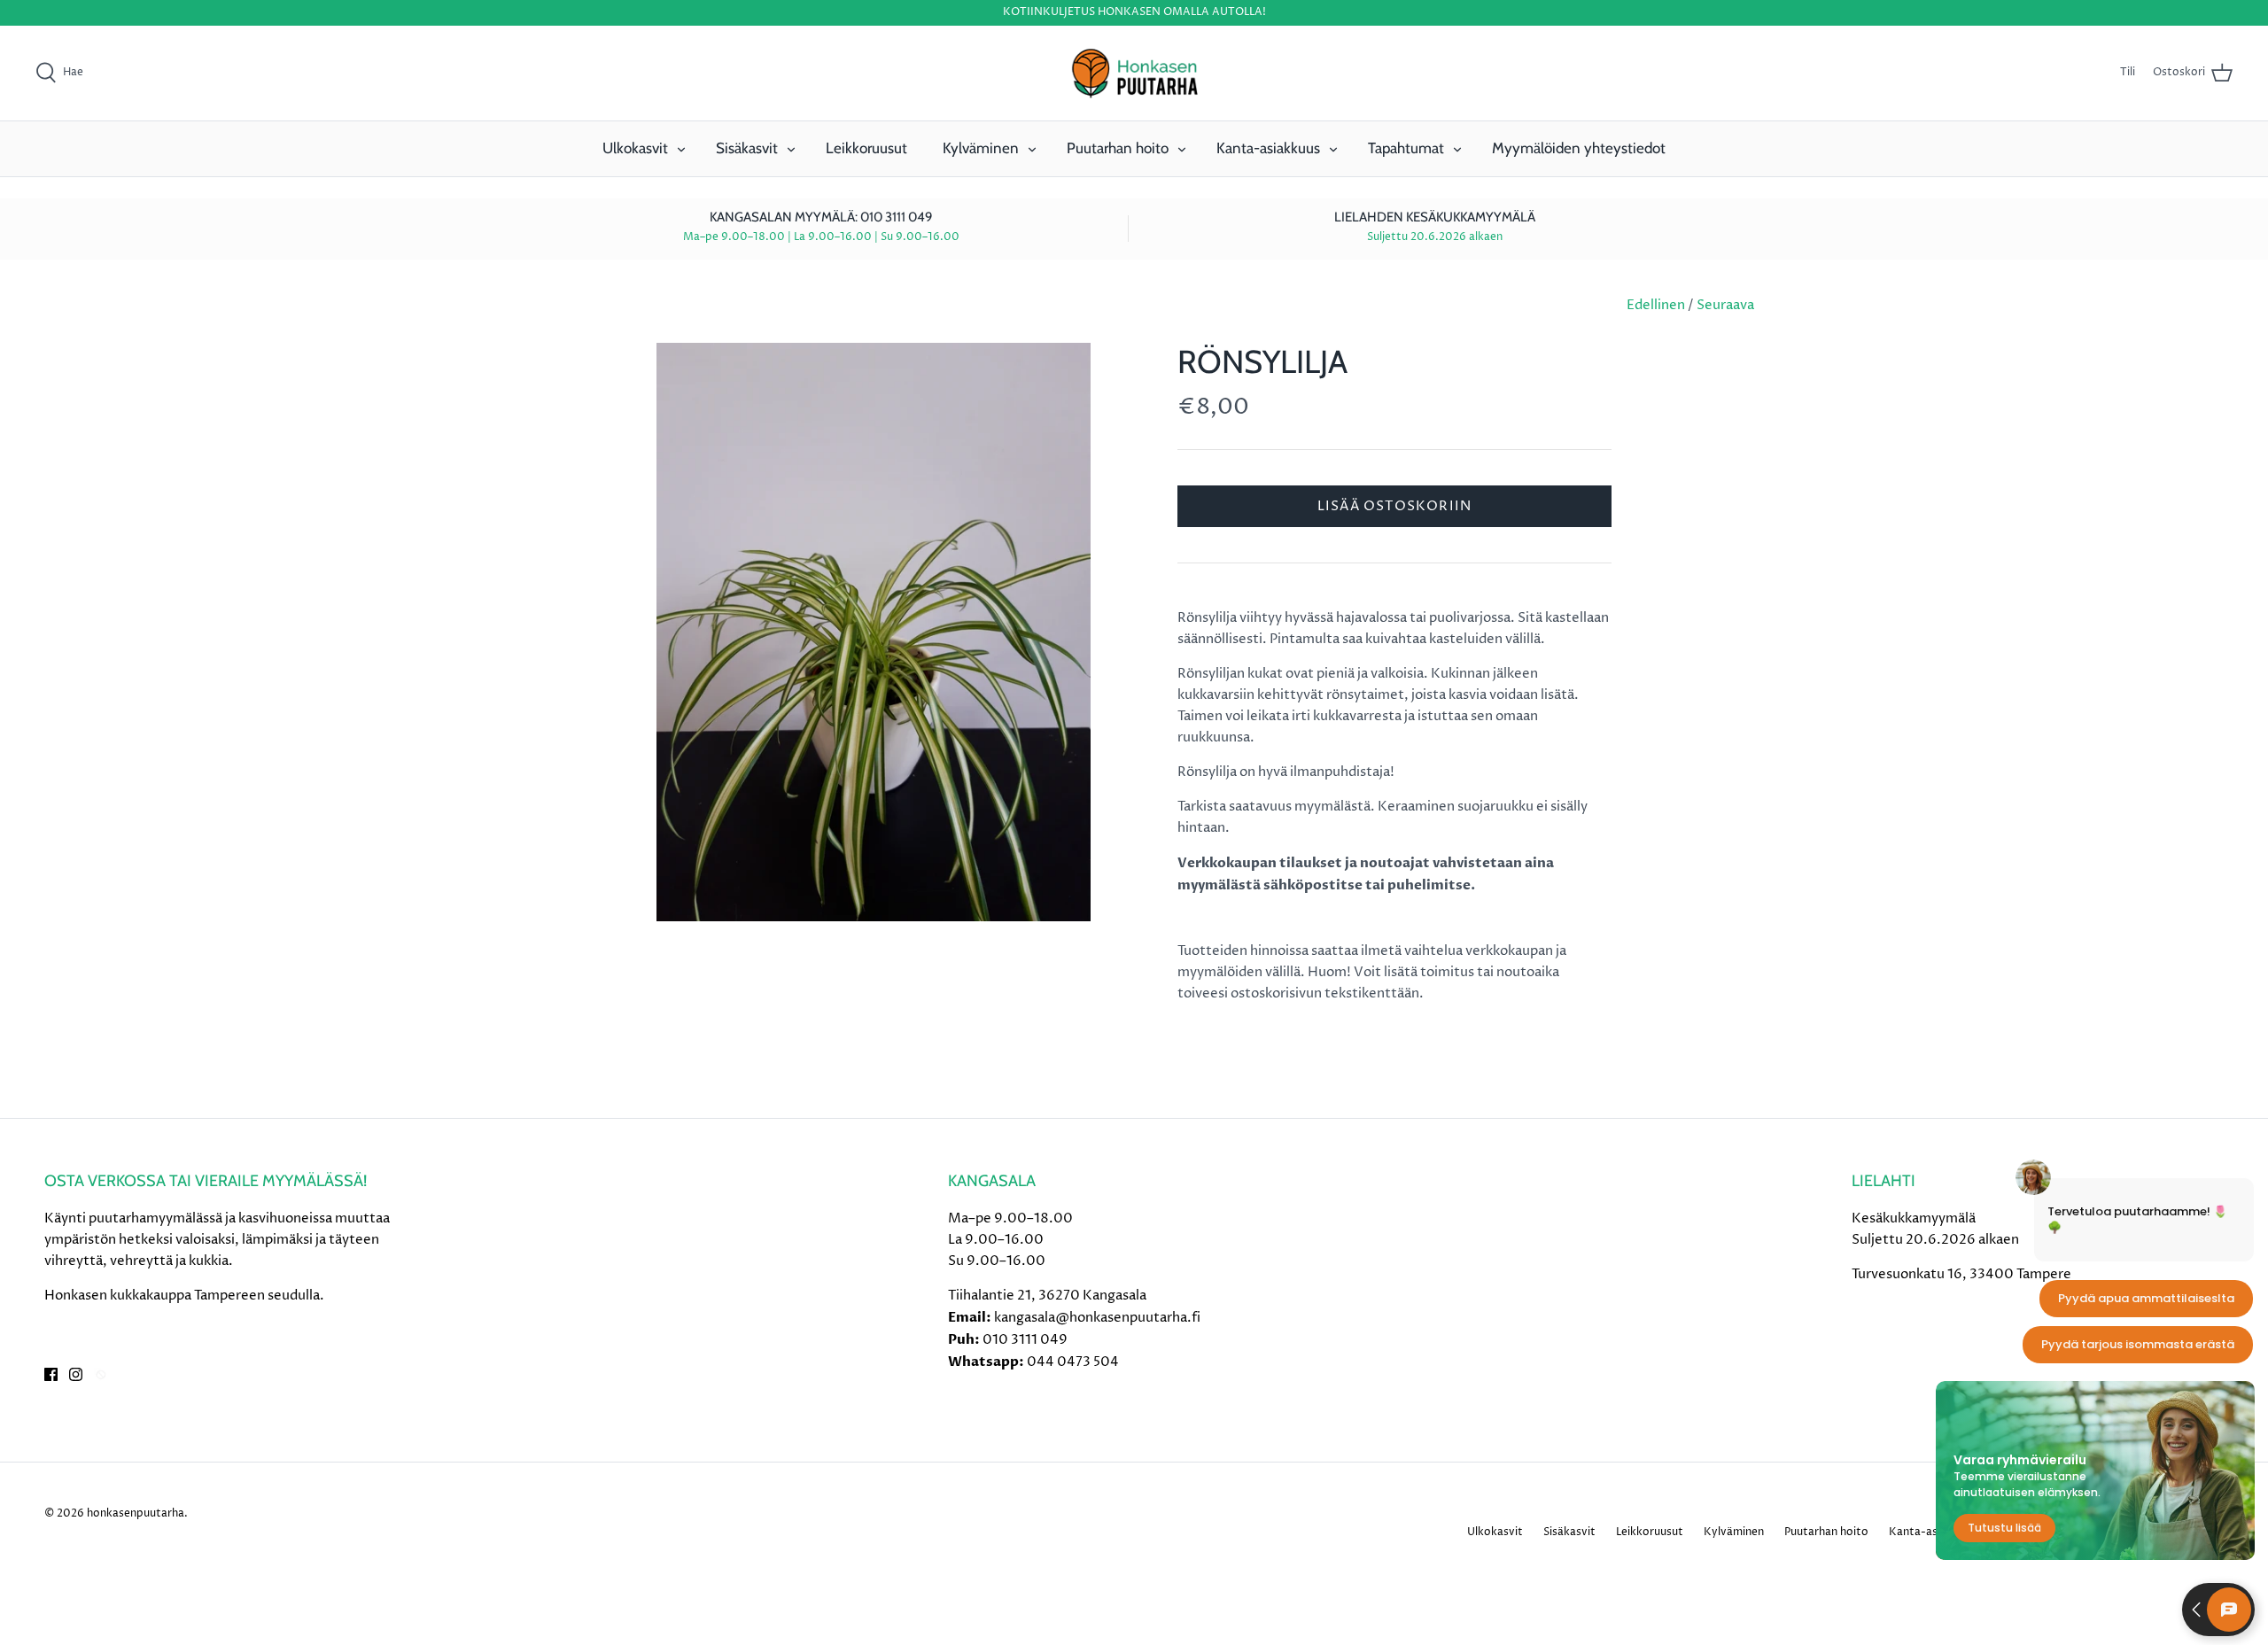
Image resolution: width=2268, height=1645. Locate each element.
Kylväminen (981, 148)
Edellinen (1656, 305)
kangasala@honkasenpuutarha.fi (1097, 1318)
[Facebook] (51, 1374)
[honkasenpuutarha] (1134, 74)
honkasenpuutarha (136, 1513)
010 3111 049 (1025, 1340)
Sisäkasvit (747, 148)
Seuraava (1725, 305)
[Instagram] (76, 1374)
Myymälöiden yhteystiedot (1579, 148)
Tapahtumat (1406, 148)
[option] (874, 632)
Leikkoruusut (866, 148)
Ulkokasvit (635, 148)
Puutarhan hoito (1118, 148)
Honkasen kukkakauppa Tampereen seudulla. (184, 1296)
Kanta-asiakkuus (1268, 148)
